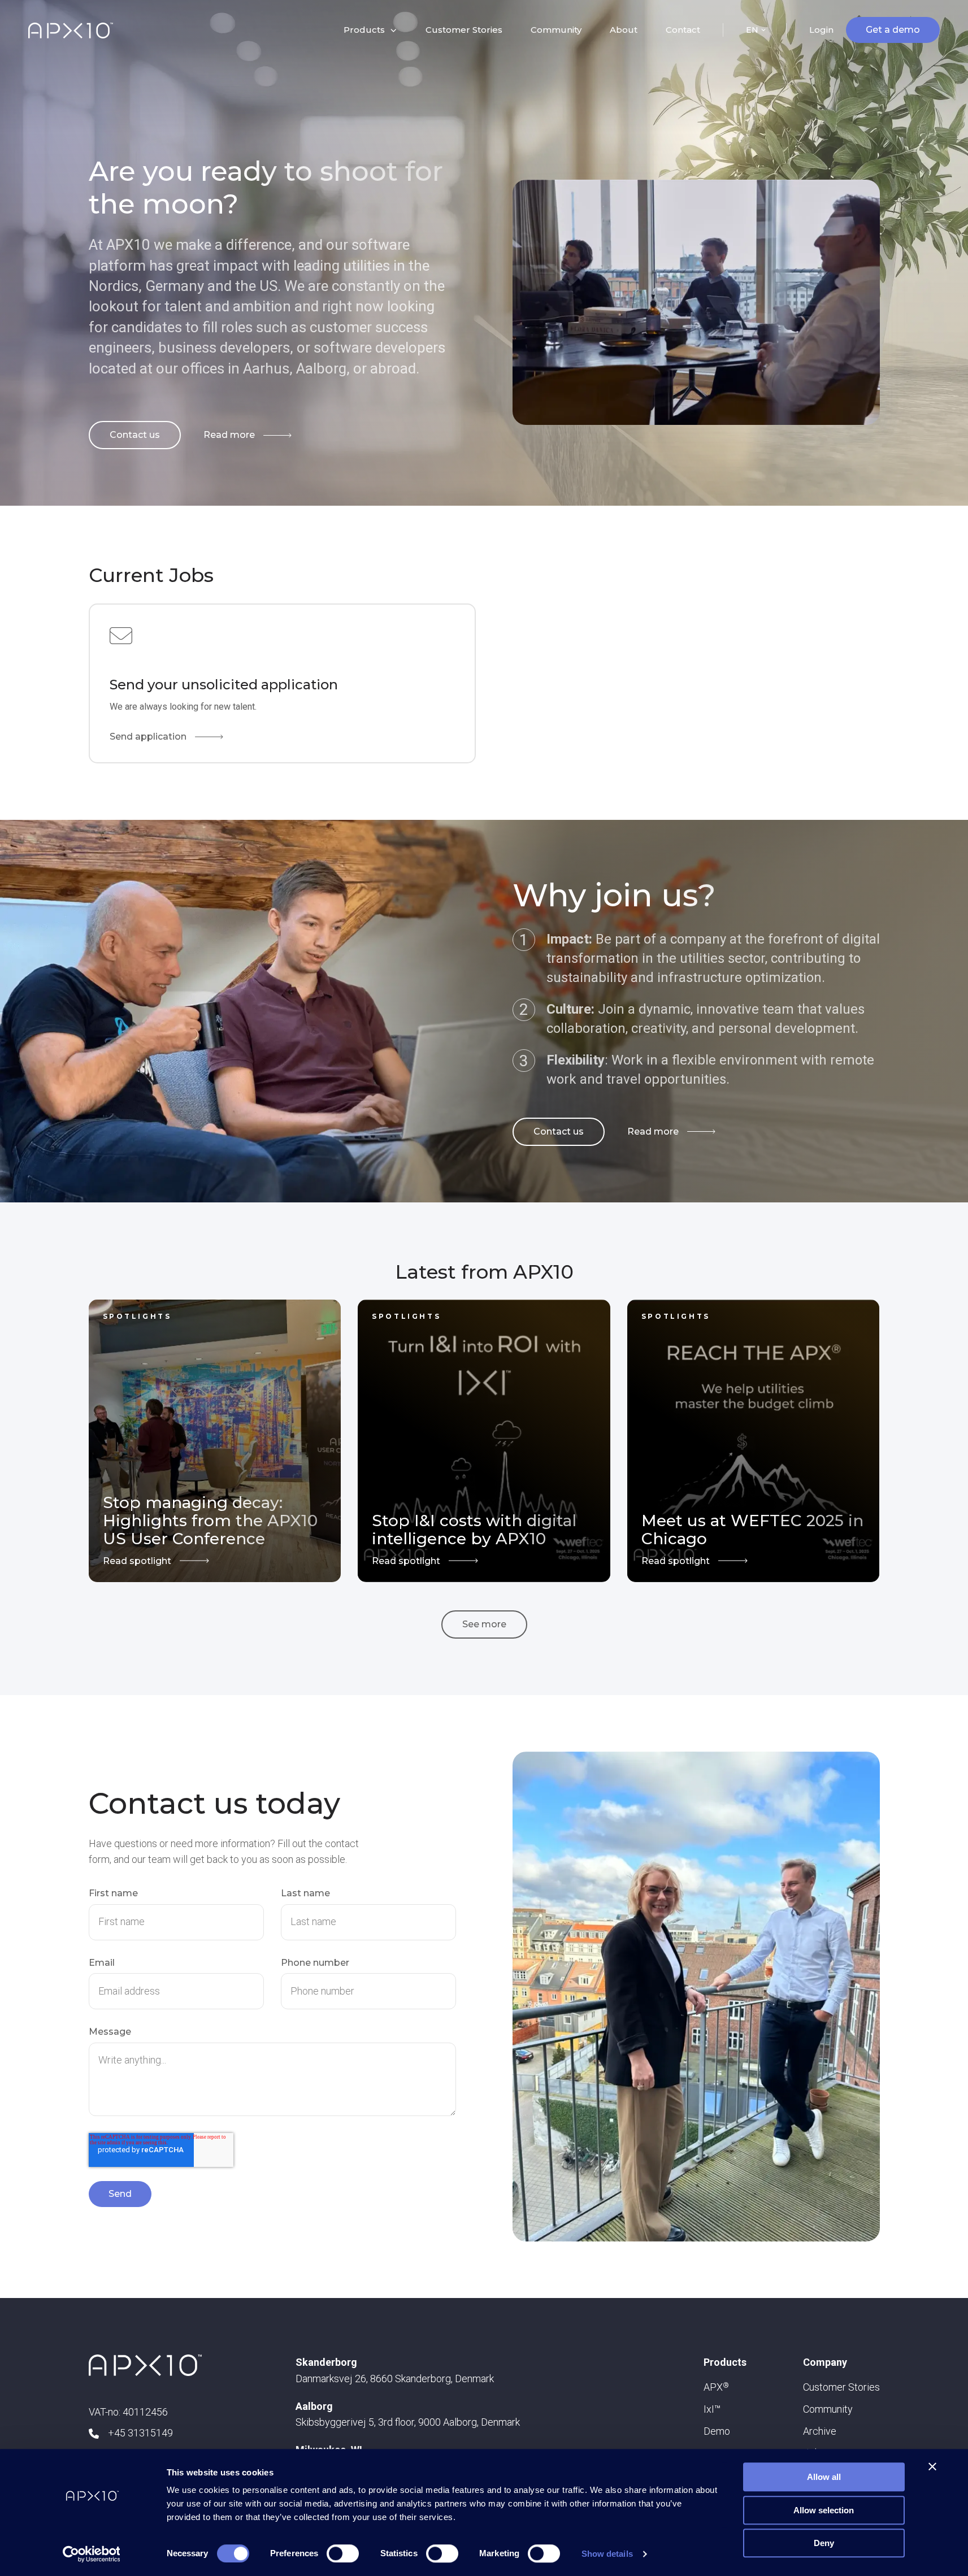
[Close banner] (932, 2466)
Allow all (824, 2477)
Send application (148, 737)
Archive (820, 2431)
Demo (717, 2431)
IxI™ (712, 2409)
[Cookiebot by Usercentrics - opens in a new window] (91, 2554)
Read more (229, 435)
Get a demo (893, 30)
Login (821, 30)
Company (825, 2362)
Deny (824, 2543)
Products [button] (364, 30)
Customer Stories (464, 30)
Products (725, 2362)
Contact (683, 30)
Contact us (135, 435)
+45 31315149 (140, 2433)
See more (484, 1624)
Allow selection (824, 2510)
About (624, 30)
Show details (607, 2554)
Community (556, 30)
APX (716, 2387)
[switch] (343, 2553)
